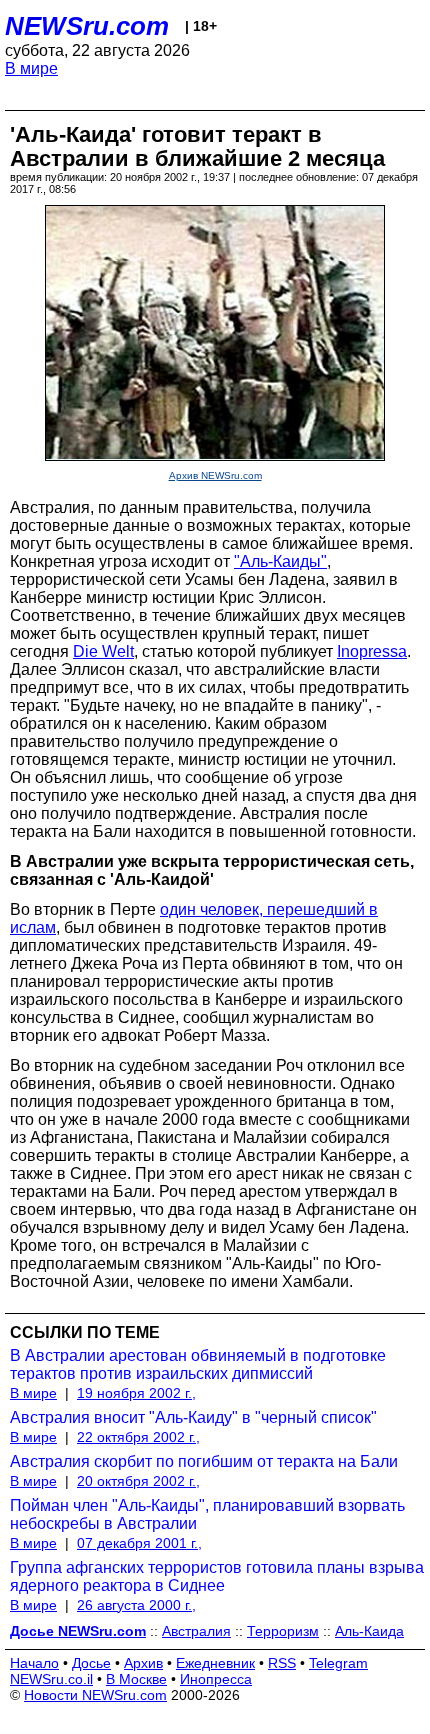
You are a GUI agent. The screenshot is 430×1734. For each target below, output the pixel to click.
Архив (143, 1663)
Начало (34, 1663)
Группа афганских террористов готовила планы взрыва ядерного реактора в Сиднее (217, 1576)
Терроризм (283, 1631)
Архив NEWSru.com (215, 475)
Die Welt (103, 651)
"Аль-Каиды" (280, 561)
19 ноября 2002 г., (136, 1393)
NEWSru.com (87, 26)
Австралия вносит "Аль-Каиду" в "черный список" (193, 1417)
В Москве (136, 1679)
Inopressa (372, 651)
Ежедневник (215, 1663)
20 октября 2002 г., (138, 1481)
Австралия (196, 1631)
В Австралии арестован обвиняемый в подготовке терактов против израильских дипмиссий (198, 1364)
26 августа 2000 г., (136, 1605)
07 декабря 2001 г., (139, 1543)
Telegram (338, 1663)
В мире (31, 68)
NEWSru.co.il (51, 1679)
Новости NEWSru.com (95, 1695)
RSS (282, 1663)
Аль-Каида (369, 1631)
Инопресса (216, 1679)
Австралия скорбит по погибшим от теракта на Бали (204, 1461)
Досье (91, 1663)
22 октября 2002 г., (138, 1437)
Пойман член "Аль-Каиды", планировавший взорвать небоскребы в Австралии (207, 1514)
